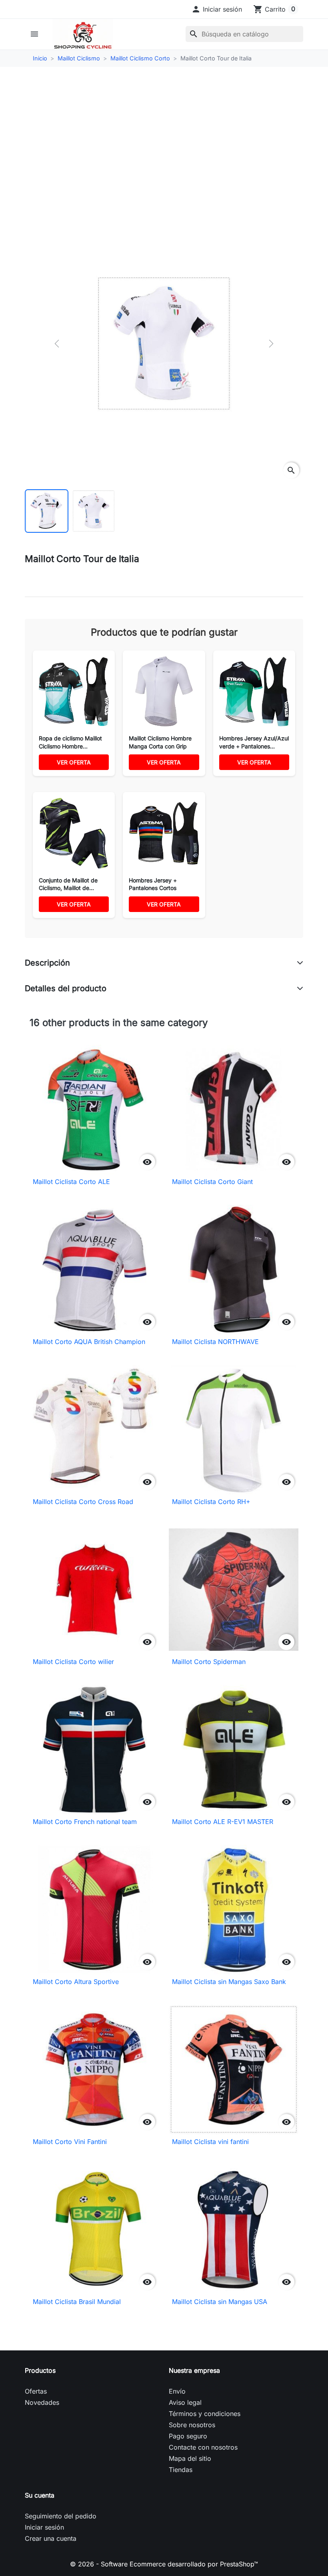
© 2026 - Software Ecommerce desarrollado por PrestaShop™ (164, 2564)
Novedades (42, 2402)
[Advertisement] (164, 136)
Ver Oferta (74, 762)
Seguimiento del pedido (61, 2516)
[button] (217, 9)
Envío (177, 2391)
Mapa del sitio (190, 2458)
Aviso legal (185, 2402)
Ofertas (36, 2391)
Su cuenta (40, 2495)
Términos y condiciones (205, 2414)
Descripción (47, 963)
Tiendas (181, 2470)
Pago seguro (188, 2436)
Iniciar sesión (44, 2527)
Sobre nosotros (192, 2425)
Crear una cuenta (51, 2538)
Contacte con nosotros (203, 2447)
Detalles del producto (66, 988)
